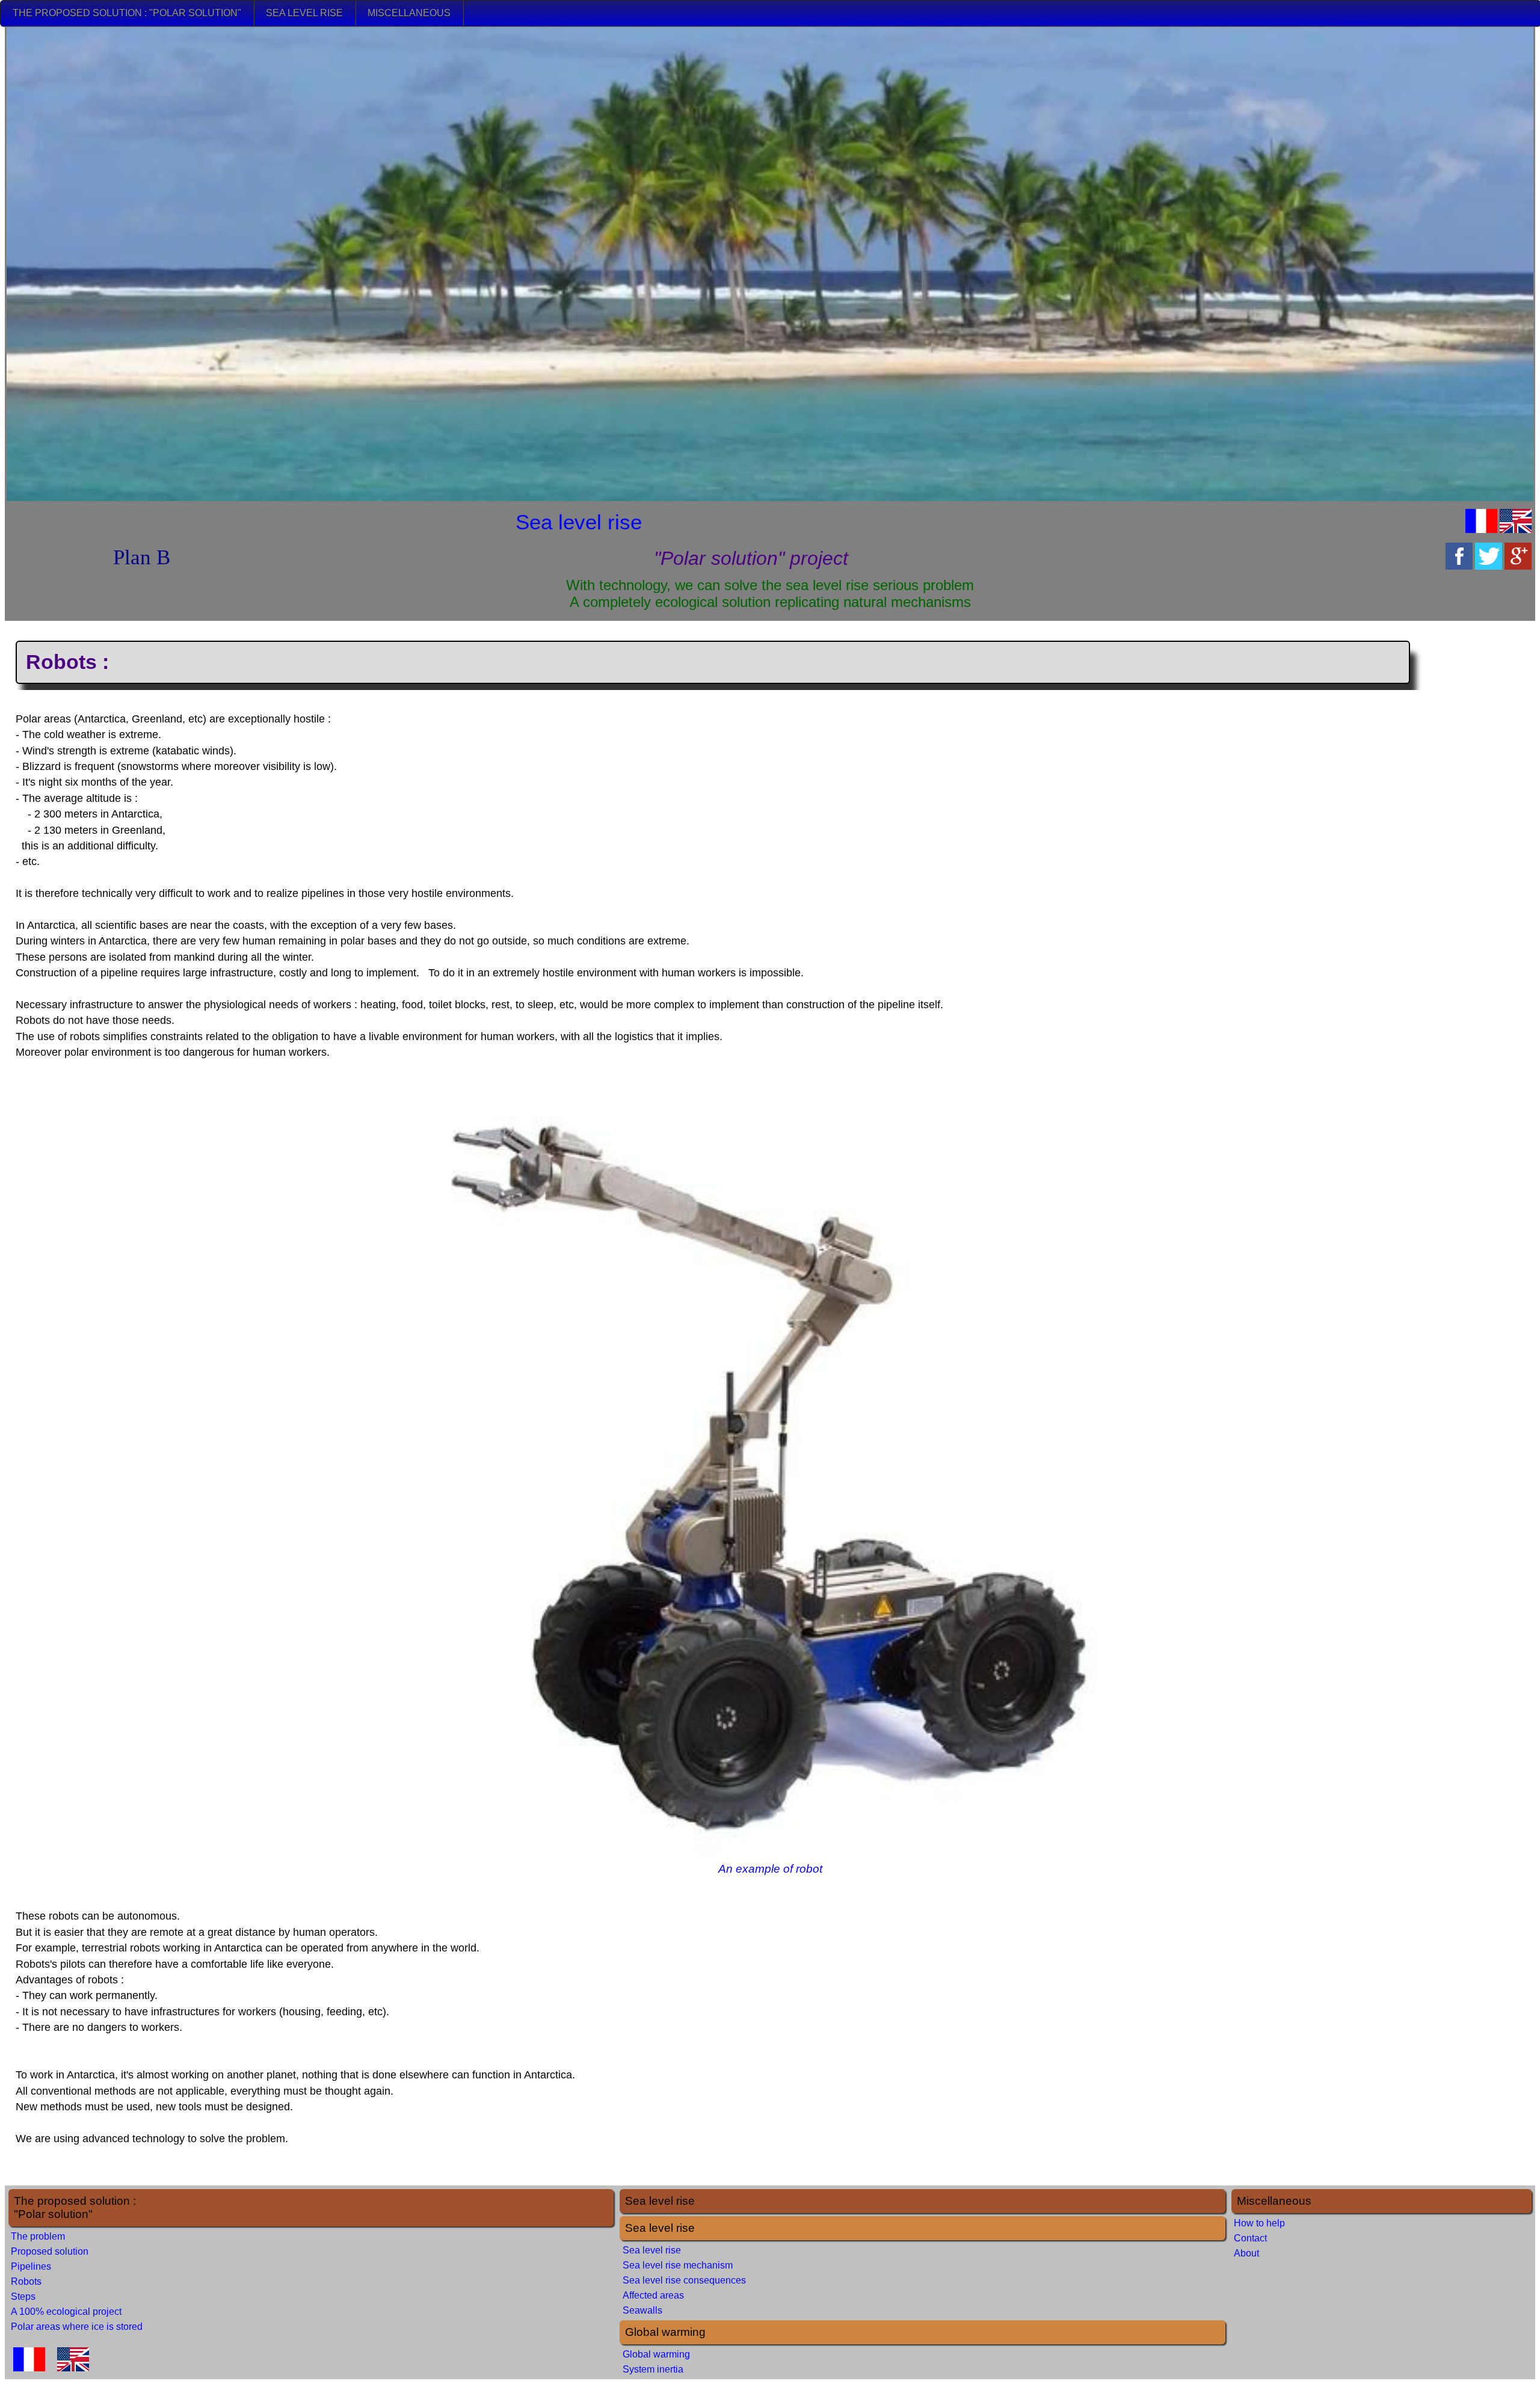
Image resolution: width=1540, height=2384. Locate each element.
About (1246, 2253)
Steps (23, 2296)
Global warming (656, 2354)
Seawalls (642, 2310)
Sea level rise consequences (684, 2280)
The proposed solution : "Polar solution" (127, 13)
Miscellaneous (409, 13)
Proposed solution (50, 2251)
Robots (26, 2281)
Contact (1250, 2238)
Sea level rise (304, 13)
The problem (38, 2236)
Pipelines (31, 2266)
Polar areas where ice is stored (77, 2327)
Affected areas (653, 2295)
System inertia (653, 2369)
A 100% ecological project (66, 2312)
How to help (1259, 2223)
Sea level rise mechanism (678, 2265)
